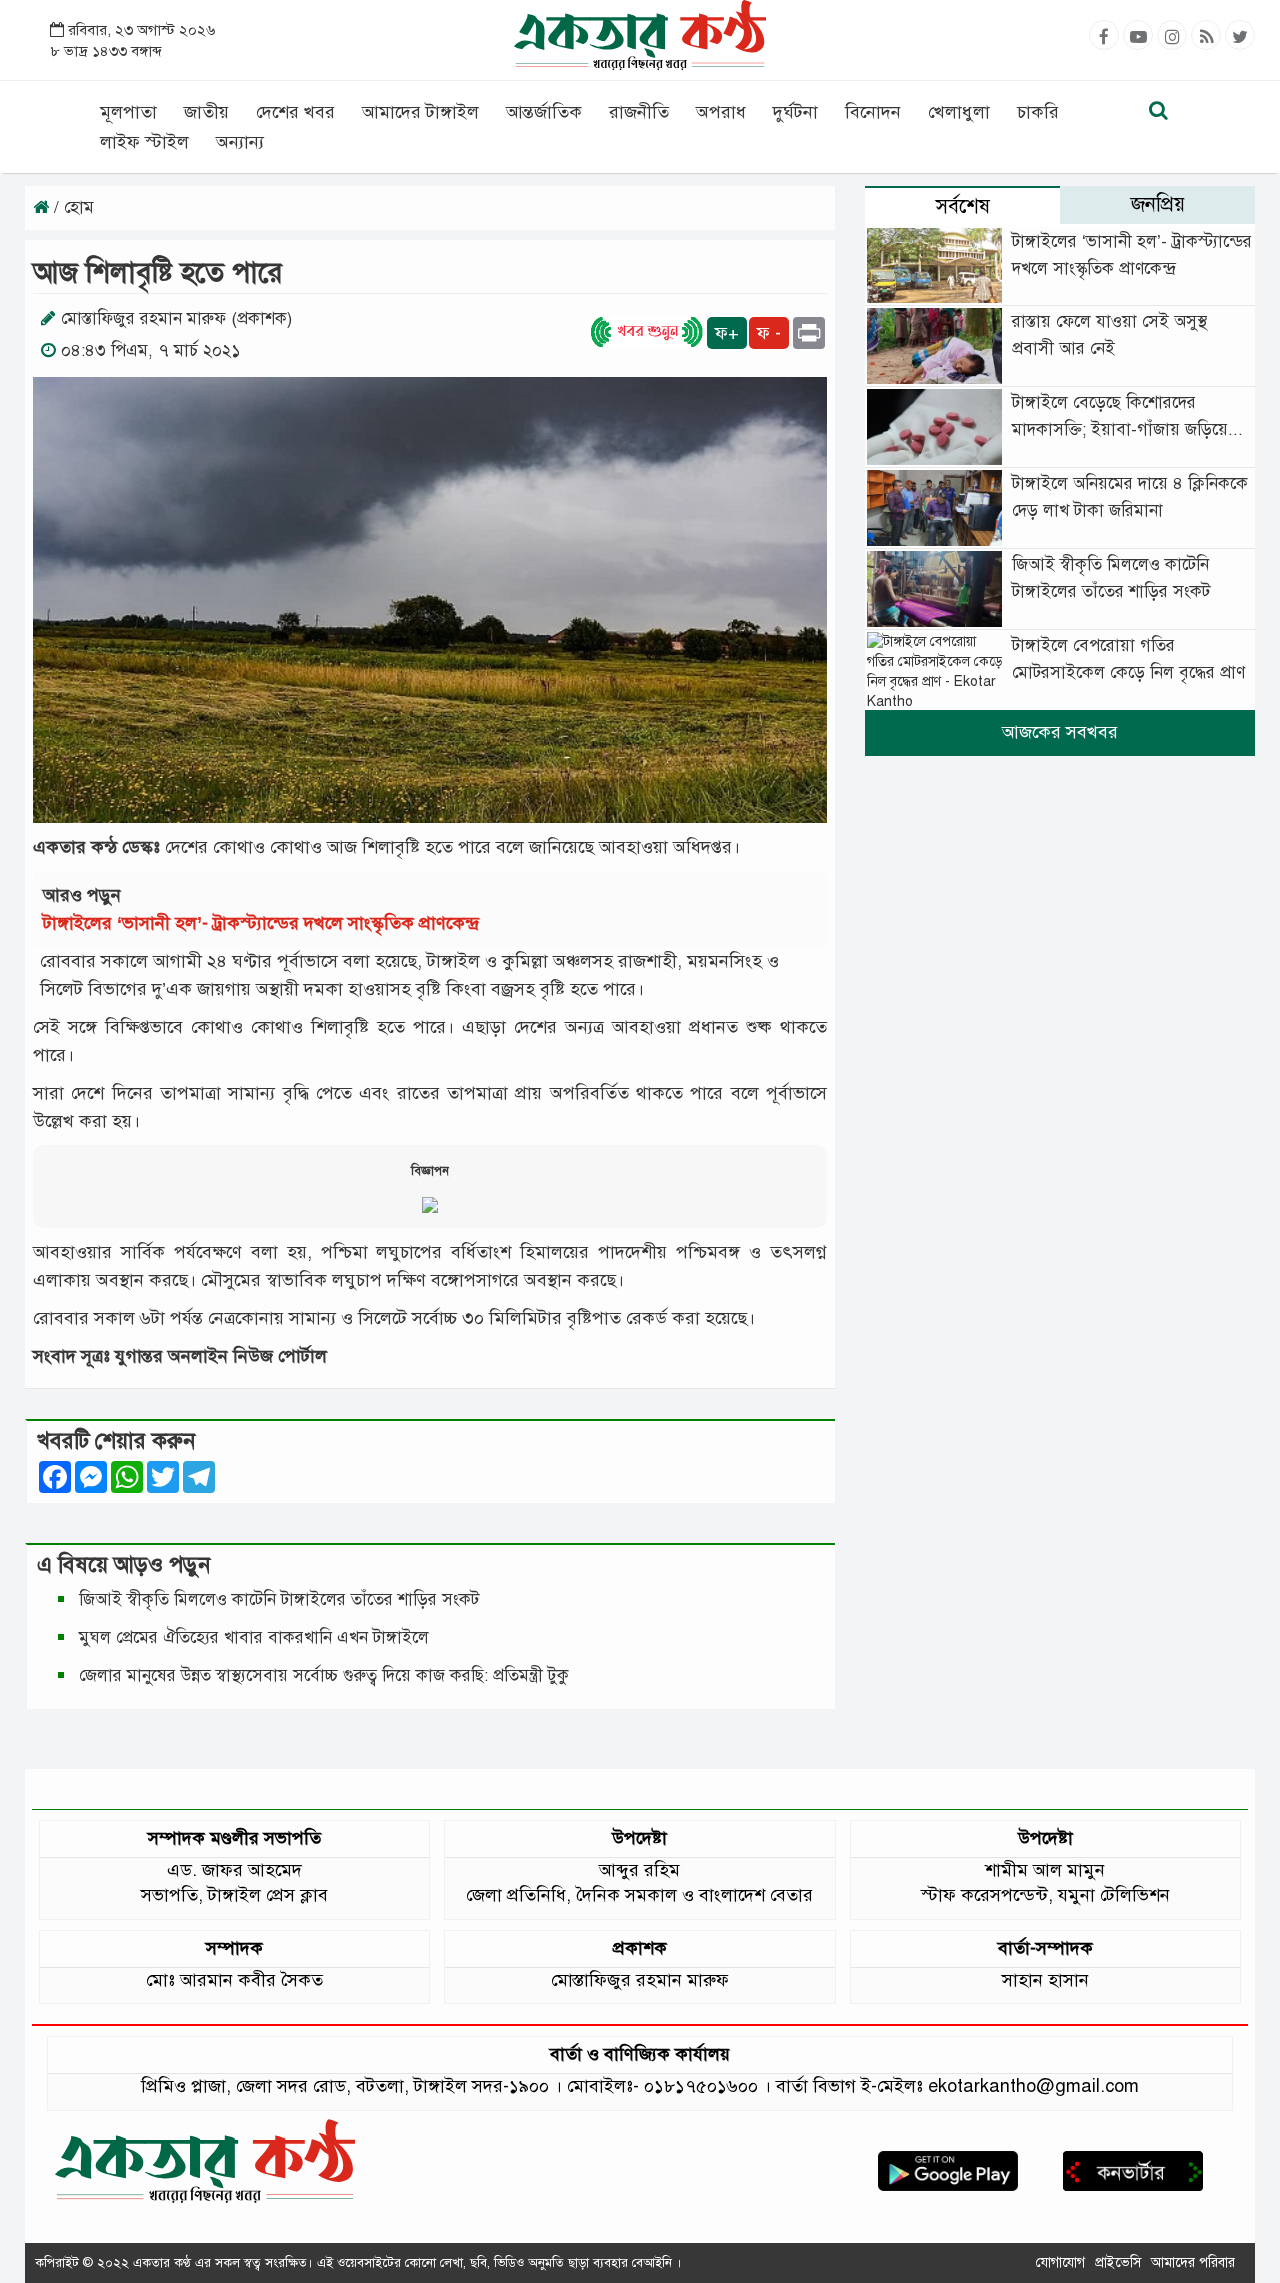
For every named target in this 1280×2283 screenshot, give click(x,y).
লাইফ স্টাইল (144, 142)
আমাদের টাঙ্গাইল (420, 112)
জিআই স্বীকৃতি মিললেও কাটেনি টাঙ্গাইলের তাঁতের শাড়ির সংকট (279, 1599)
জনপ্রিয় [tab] (1158, 204)
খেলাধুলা (959, 112)
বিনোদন (873, 112)
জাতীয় (206, 112)
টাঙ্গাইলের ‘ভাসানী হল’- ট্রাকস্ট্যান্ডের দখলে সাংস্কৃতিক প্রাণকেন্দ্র (266, 923)
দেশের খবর (295, 112)
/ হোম (71, 207)
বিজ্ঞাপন (430, 1171)
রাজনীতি (639, 112)
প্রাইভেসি (1118, 2262)
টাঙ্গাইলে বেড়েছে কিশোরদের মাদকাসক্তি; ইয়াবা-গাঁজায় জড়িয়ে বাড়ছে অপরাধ (1120, 429)
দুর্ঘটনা (795, 112)
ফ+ (727, 333)
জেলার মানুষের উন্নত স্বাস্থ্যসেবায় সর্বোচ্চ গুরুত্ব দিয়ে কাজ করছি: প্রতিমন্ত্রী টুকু (324, 1675)
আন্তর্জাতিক (544, 112)
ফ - (769, 333)
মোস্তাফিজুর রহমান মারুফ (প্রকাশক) (176, 318)
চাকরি (1038, 112)
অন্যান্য (240, 142)
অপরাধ (721, 112)
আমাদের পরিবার (1193, 2262)
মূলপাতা (128, 112)
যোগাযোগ (1060, 2262)
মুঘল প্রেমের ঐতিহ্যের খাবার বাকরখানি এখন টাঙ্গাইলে (254, 1637)
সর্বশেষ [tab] (963, 206)
